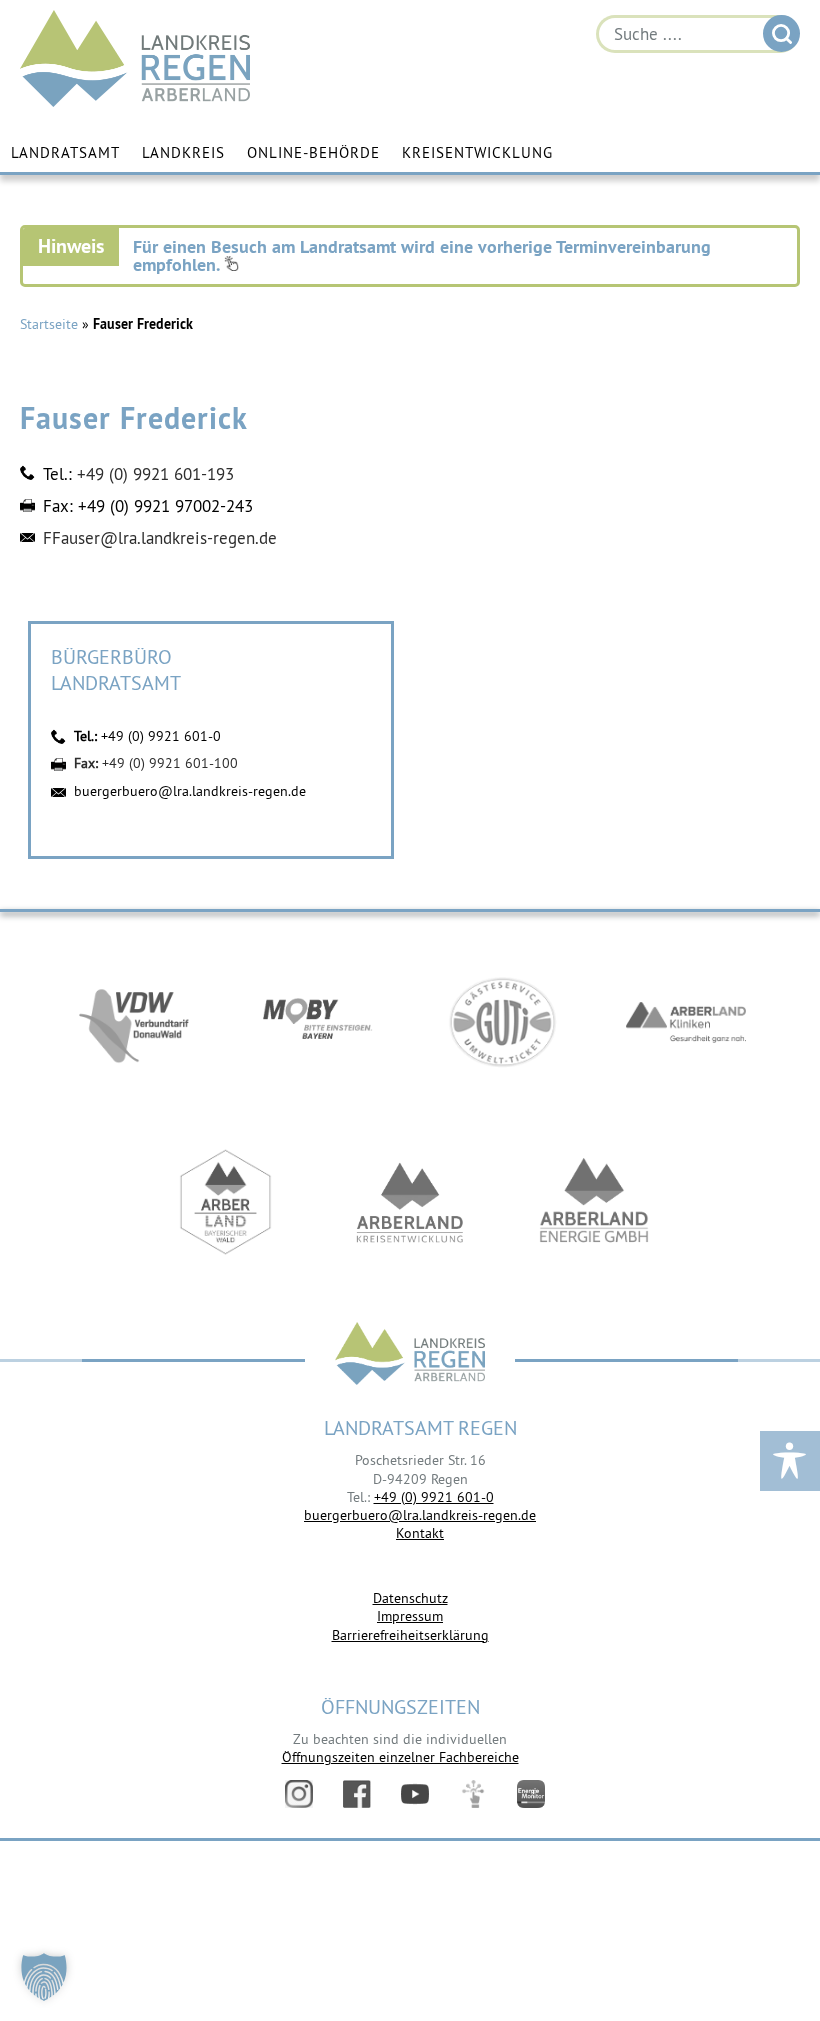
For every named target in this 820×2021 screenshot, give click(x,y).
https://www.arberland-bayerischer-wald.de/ (226, 1202)
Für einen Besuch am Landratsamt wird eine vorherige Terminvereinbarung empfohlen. (422, 255)
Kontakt (420, 1533)
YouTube (415, 1794)
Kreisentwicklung (477, 152)
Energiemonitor (531, 1794)
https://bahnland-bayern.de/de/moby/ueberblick (318, 1022)
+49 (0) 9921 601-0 (161, 736)
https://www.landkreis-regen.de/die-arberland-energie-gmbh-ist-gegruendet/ (594, 1202)
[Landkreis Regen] (410, 1355)
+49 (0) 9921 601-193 (155, 474)
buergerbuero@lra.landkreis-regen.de (190, 791)
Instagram (299, 1794)
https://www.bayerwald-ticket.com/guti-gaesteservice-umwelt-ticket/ (502, 1022)
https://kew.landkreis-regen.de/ (410, 1202)
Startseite (49, 324)
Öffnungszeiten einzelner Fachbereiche (400, 1757)
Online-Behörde (313, 152)
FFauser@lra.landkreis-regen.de (160, 538)
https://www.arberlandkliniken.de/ (686, 1022)
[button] (44, 1977)
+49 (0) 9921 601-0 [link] (434, 1497)
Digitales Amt (473, 1794)
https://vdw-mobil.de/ (134, 1022)
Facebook (357, 1794)
